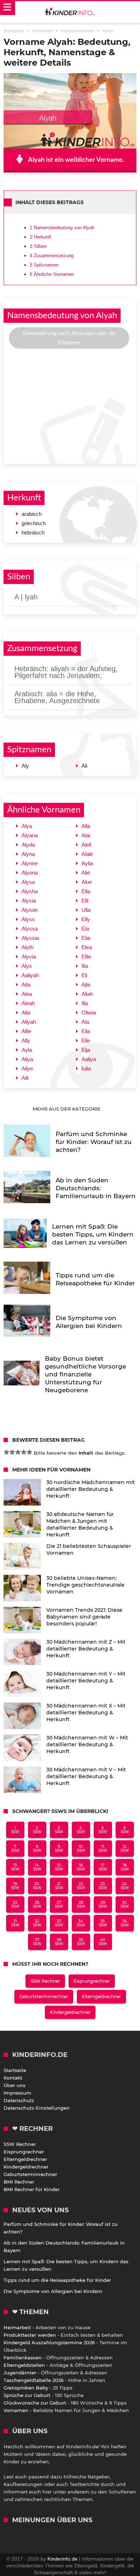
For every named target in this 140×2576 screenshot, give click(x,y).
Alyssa (30, 929)
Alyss (28, 919)
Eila (86, 1031)
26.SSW (37, 1904)
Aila (26, 985)
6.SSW (125, 1830)
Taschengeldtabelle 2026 (34, 2380)
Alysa (28, 882)
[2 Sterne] (12, 1452)
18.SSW (125, 1867)
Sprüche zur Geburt (27, 2395)
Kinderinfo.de (62, 2559)
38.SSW (59, 1942)
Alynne (30, 863)
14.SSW (37, 1867)
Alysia (29, 901)
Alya (27, 826)
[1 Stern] (6, 1452)
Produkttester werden (30, 2335)
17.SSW (103, 1867)
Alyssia (30, 938)
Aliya (27, 1059)
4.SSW (81, 1830)
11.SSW (103, 1849)
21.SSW (59, 1886)
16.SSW (81, 1867)
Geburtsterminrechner (44, 1996)
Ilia (85, 966)
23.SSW (103, 1886)
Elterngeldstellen (24, 2365)
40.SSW (103, 1942)
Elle (86, 1040)
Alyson (30, 910)
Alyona (30, 873)
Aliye (27, 1068)
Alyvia (29, 957)
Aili (25, 1078)
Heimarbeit (17, 2327)
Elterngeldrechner (101, 1996)
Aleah (28, 1003)
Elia (86, 938)
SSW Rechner (45, 1981)
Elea (87, 947)
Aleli (86, 845)
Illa (85, 1003)
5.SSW (103, 1830)
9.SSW (59, 1849)
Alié (86, 873)
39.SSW (81, 1942)
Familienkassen (23, 2358)
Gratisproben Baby (26, 2388)
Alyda (28, 845)
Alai (86, 835)
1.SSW (15, 1830)
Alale (87, 854)
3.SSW (59, 1830)
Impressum (17, 2093)
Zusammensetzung (52, 256)
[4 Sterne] (24, 1452)
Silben (38, 246)
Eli (84, 975)
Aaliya (89, 1059)
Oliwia (89, 1012)
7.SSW (15, 1849)
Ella (86, 891)
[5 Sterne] (29, 1452)
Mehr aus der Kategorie (67, 1109)
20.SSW (37, 1886)
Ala (85, 1022)
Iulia (86, 1068)
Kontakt (13, 2078)
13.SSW (15, 1867)
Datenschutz (19, 2100)
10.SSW (81, 1849)
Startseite (15, 2070)
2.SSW (37, 1830)
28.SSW (81, 1904)
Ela (85, 929)
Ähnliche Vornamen (52, 274)
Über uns (15, 2085)
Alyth (27, 947)
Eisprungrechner (92, 1981)
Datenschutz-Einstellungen (37, 2108)
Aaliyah (30, 975)
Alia (26, 1012)
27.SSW (59, 1904)
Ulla (86, 910)
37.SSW (37, 1942)
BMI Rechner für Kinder (32, 2189)
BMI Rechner (19, 2182)
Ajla (86, 985)
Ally (26, 1040)
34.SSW (81, 1923)
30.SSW (125, 1904)
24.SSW (125, 1886)
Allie (26, 1031)
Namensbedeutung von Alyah (62, 228)
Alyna (28, 854)
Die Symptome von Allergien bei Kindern (53, 2291)
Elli (85, 901)
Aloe (87, 882)
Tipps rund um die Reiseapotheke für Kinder (57, 2280)
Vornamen (16, 2410)
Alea (27, 994)
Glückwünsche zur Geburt (35, 2403)
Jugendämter (20, 2373)
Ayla (27, 1050)
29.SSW (103, 1904)
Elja (86, 1050)
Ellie (86, 957)
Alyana (30, 835)
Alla (86, 826)
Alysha (30, 891)
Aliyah (29, 1022)
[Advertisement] (70, 405)
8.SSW (37, 1849)
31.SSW (15, 1923)
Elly (86, 919)
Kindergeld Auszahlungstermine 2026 (49, 2342)
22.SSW (81, 1886)
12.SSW (125, 1849)
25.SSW (15, 1904)
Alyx (27, 966)
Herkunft (41, 237)
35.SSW (103, 1923)
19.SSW (15, 1886)
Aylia (87, 863)
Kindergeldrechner (70, 2012)
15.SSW (59, 1867)
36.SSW (125, 1923)
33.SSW (59, 1923)
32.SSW (37, 1923)
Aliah (87, 994)
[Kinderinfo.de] (70, 12)
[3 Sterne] (18, 1452)
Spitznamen (44, 265)
